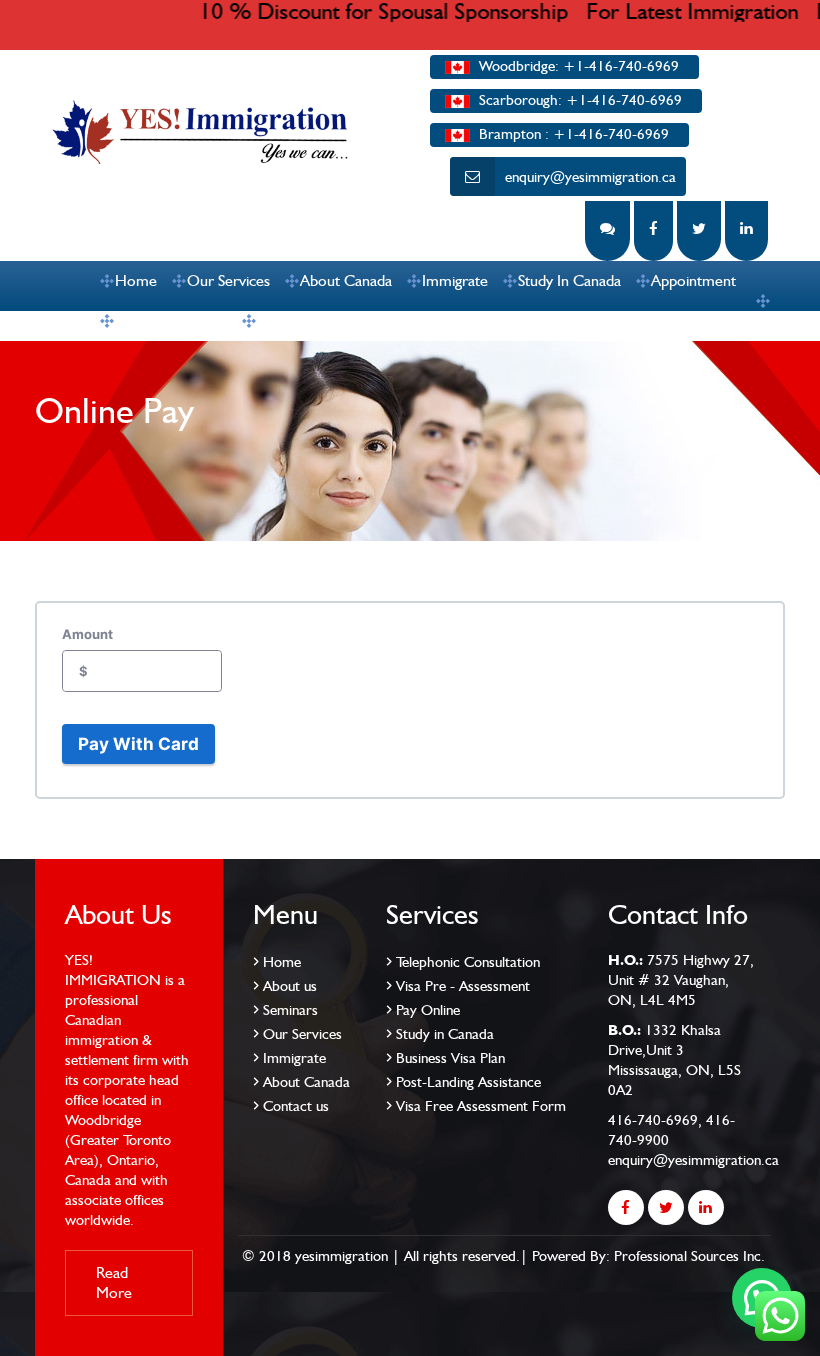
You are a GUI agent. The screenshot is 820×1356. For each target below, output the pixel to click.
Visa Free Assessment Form (481, 1106)
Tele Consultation (171, 320)
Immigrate (455, 280)
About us (290, 986)
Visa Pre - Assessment (463, 986)
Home (136, 280)
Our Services (228, 280)
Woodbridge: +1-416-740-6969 (577, 66)
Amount (87, 634)
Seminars (290, 1010)
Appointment (693, 280)
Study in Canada (445, 1034)
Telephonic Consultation (468, 962)
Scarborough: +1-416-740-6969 (578, 100)
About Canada (346, 280)
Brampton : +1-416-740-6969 (572, 134)
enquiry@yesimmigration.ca (590, 177)
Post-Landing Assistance (468, 1082)
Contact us (292, 320)
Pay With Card (138, 744)
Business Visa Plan (450, 1058)
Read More (114, 1282)
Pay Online (428, 1010)
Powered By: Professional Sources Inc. (648, 1256)
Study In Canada (569, 280)
